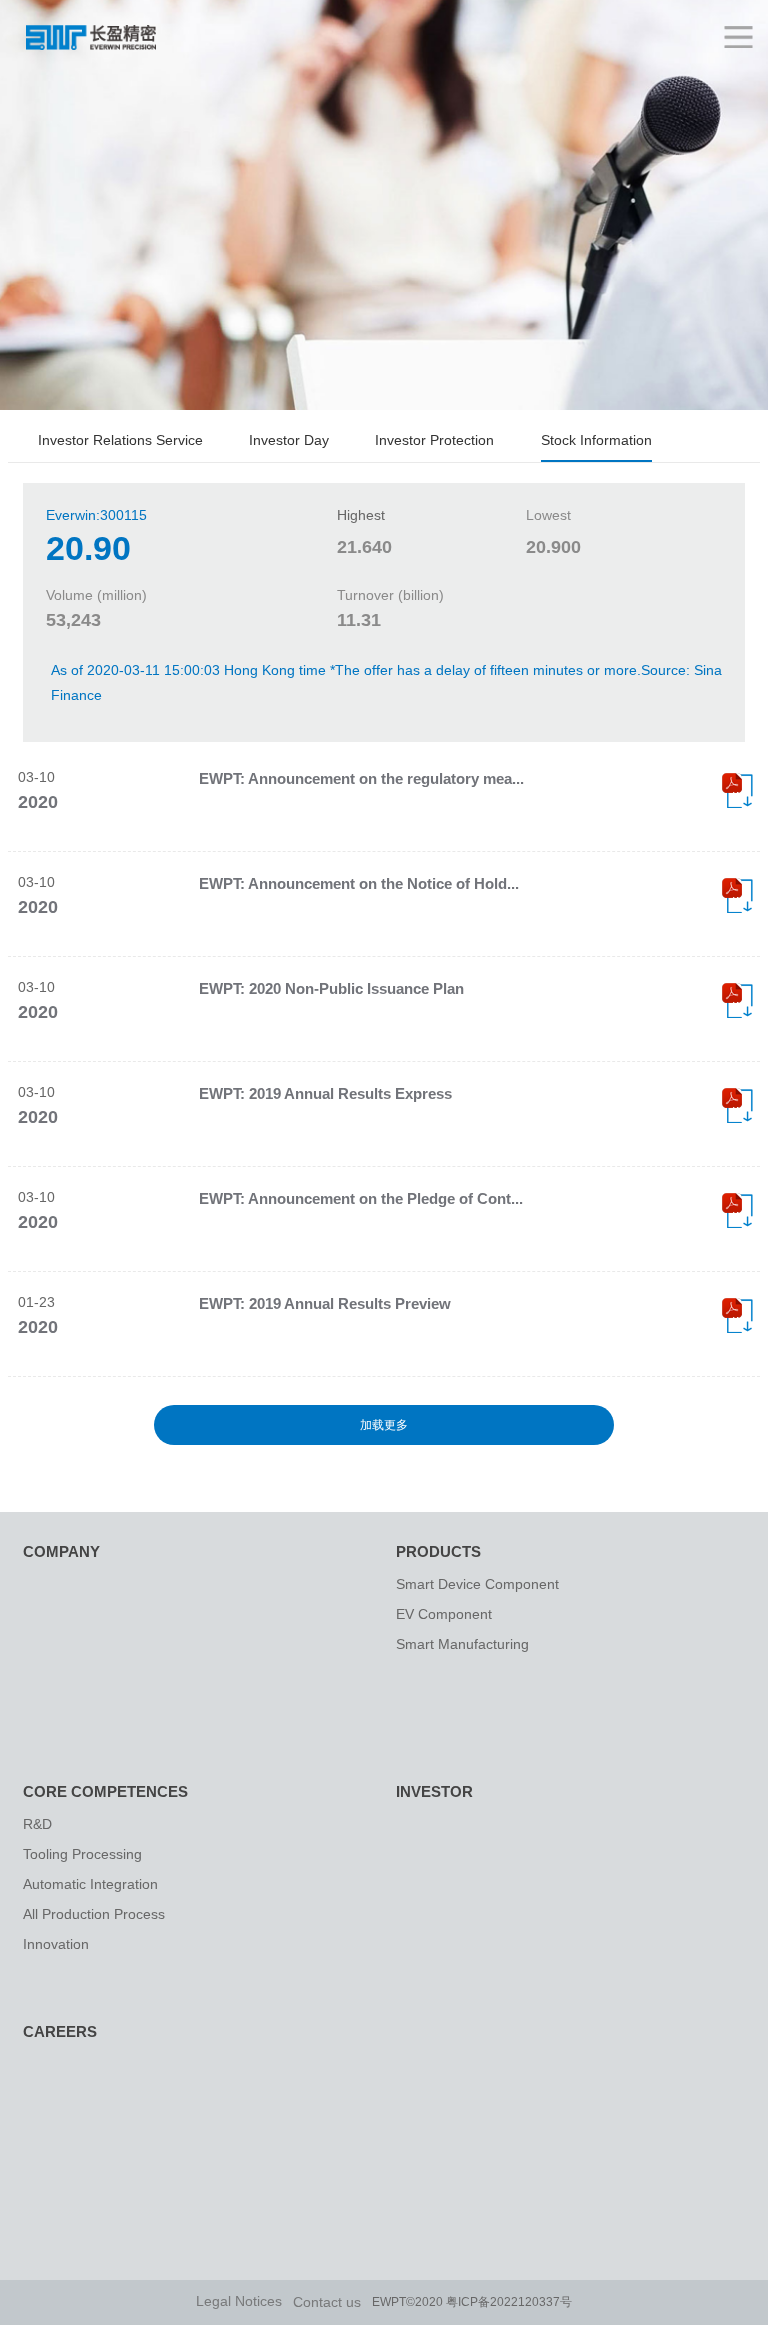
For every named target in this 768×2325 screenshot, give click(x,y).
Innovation (56, 1944)
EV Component (444, 1614)
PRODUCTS (438, 1551)
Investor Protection (434, 440)
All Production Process (94, 1914)
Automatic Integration (90, 1884)
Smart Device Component (477, 1584)
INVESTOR (434, 1791)
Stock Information (596, 440)
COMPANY (61, 1551)
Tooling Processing (82, 1854)
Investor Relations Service (120, 440)
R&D (37, 1824)
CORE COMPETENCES (105, 1791)
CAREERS (60, 2031)
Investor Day (289, 440)
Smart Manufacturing (462, 1644)
